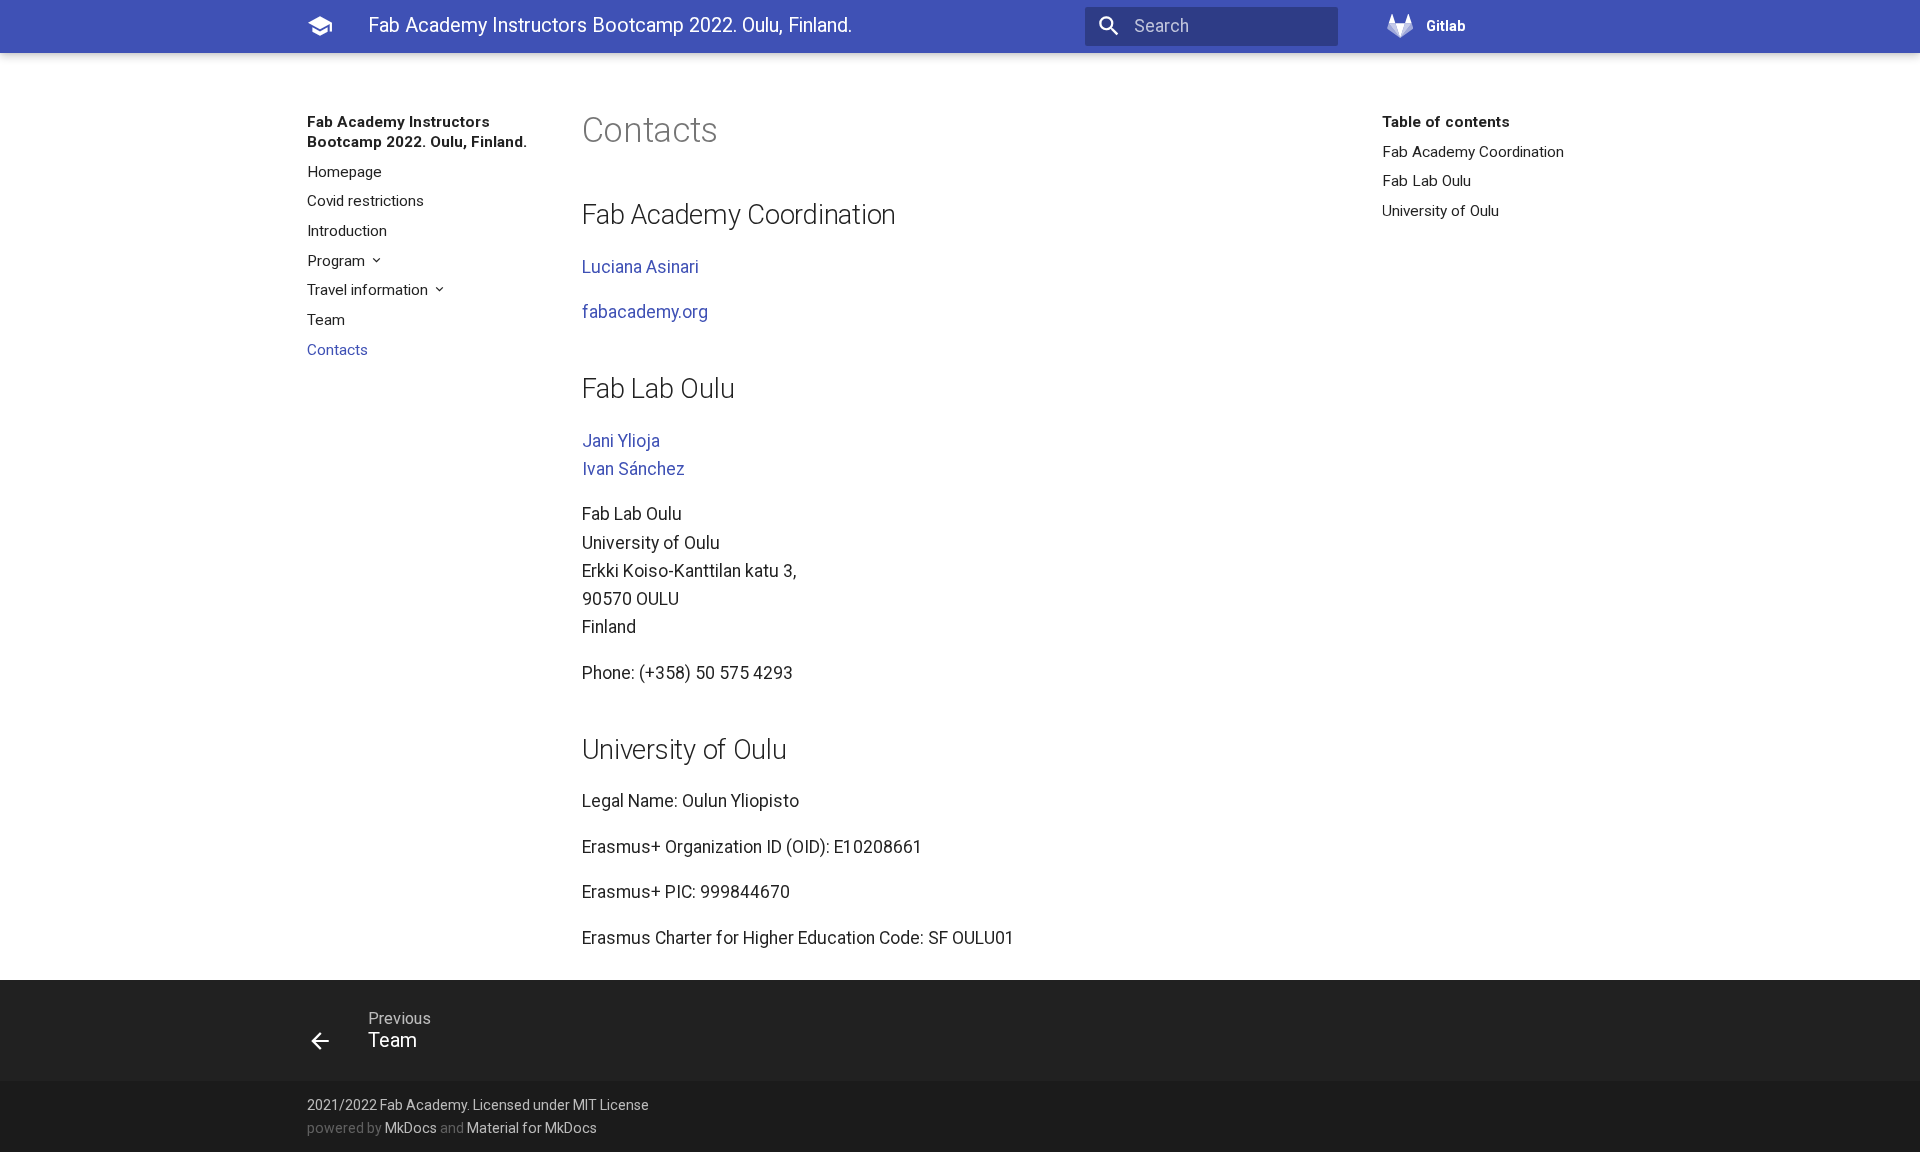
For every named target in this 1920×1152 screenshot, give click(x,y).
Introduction (347, 231)
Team (326, 320)
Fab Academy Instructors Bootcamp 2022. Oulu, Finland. (417, 132)
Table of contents (1446, 122)
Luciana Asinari (640, 267)
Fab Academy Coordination (1473, 152)
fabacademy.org (645, 312)
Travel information (369, 290)
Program (338, 261)
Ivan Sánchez (633, 469)
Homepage (344, 172)
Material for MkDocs (532, 1128)
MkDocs (411, 1128)
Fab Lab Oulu (1426, 181)
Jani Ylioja (621, 441)
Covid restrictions (365, 201)
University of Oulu (1440, 211)
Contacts (337, 350)
